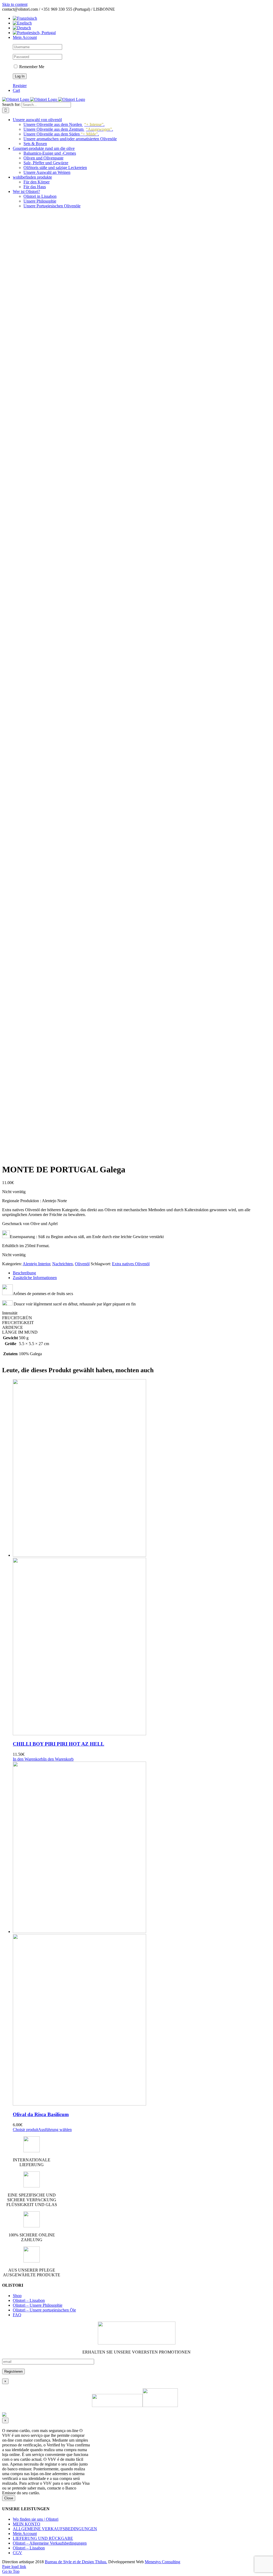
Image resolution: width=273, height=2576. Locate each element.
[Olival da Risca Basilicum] (142, 1934)
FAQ (17, 2315)
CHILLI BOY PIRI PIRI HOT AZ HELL (59, 1744)
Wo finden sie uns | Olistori (36, 2519)
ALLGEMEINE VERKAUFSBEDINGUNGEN (55, 2529)
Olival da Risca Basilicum (41, 2114)
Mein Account (25, 2534)
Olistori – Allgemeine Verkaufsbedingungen (50, 2543)
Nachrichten (63, 1264)
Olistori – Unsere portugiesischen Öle (44, 2310)
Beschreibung (24, 1273)
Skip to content (15, 4)
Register (20, 86)
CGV (17, 2553)
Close (9, 2498)
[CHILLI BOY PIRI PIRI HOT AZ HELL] (142, 1558)
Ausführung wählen (55, 2130)
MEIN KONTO (27, 2524)
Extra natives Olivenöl (131, 1264)
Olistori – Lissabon (29, 2300)
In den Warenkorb (58, 1759)
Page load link (14, 2567)
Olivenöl (82, 1264)
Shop (17, 2296)
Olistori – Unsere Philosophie (38, 2305)
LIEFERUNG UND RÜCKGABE (43, 2538)
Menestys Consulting (162, 2562)
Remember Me (31, 67)
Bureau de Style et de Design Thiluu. (76, 2562)
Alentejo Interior (36, 1264)
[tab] (142, 1273)
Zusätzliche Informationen (35, 1278)
